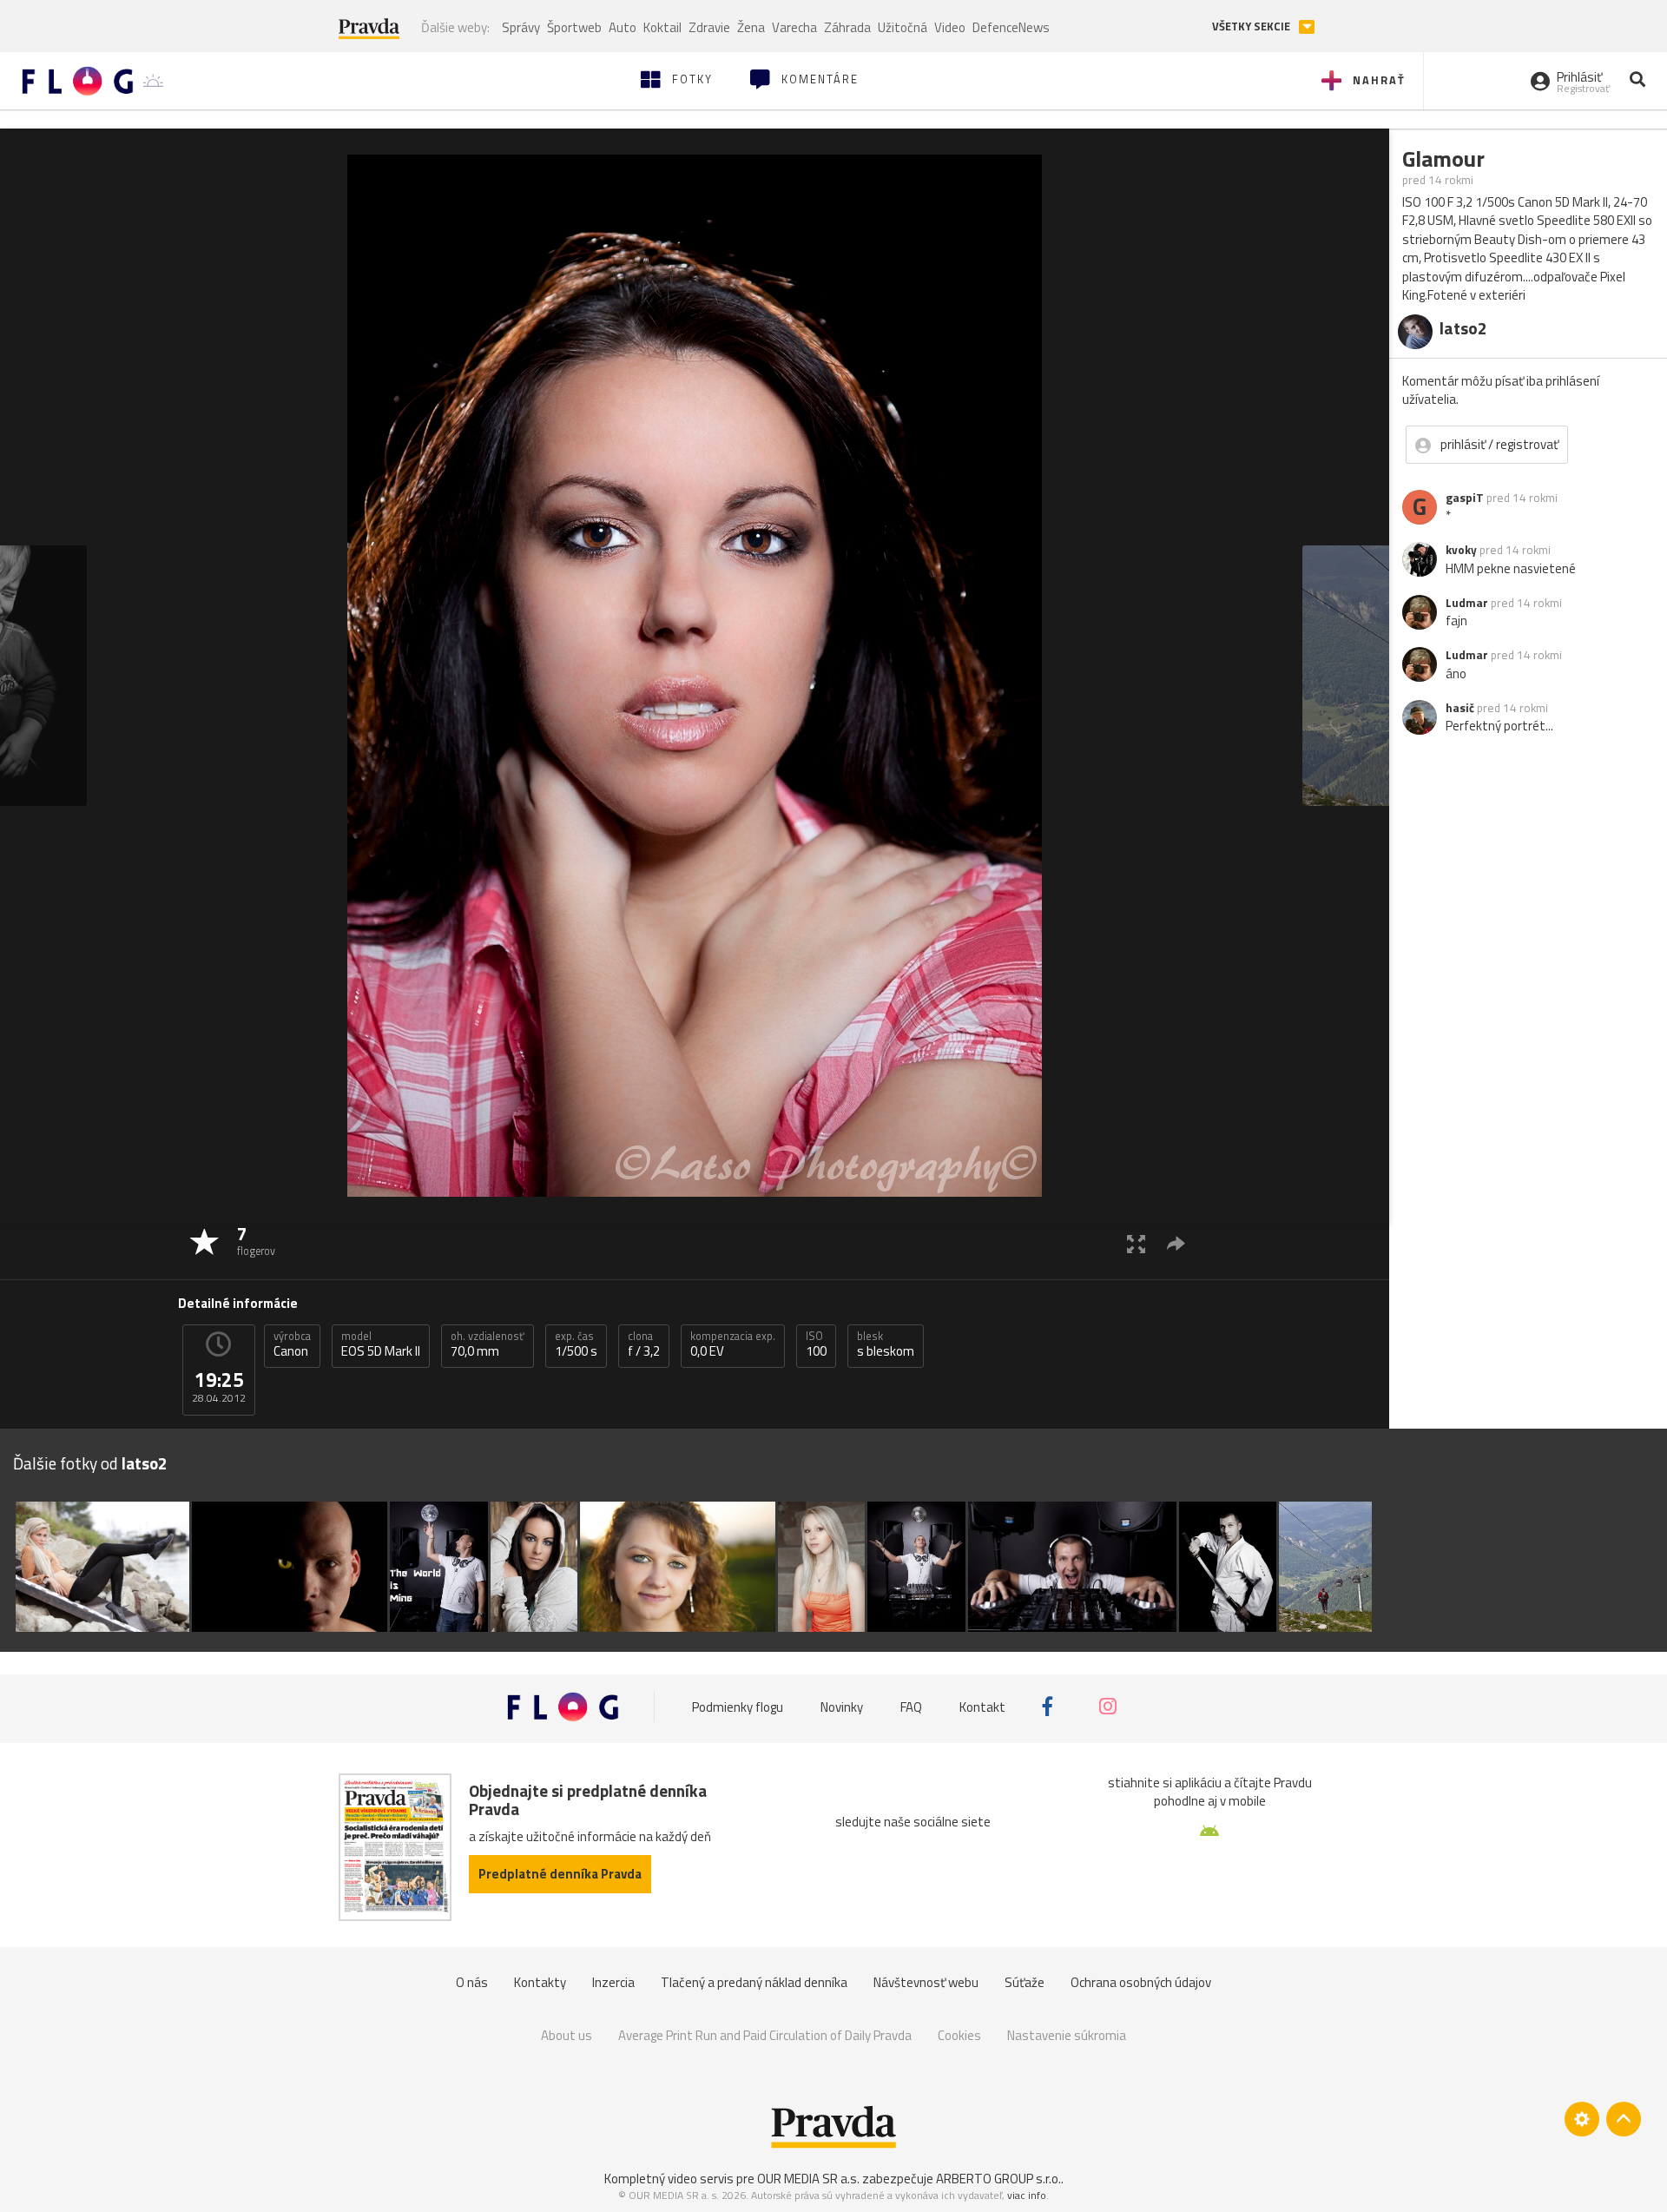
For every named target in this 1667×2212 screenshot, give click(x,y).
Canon (292, 1344)
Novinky (842, 1706)
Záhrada (847, 27)
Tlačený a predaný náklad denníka (754, 1982)
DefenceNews (1011, 27)
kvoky (1461, 550)
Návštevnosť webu (926, 1982)
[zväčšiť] (1136, 1243)
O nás (472, 1982)
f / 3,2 (644, 1344)
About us (567, 2035)
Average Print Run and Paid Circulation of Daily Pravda (765, 2035)
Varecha (794, 27)
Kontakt (982, 1706)
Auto (623, 27)
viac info (1027, 2195)
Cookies (959, 2035)
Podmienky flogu (738, 1706)
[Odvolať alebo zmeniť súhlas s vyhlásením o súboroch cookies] (1582, 2119)
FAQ (911, 1706)
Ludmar (1467, 603)
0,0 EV (733, 1344)
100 (816, 1344)
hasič (1460, 708)
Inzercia (613, 1982)
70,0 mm (488, 1344)
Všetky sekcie (1252, 26)
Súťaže (1025, 1982)
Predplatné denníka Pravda (560, 1874)
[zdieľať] (1176, 1243)
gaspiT (1465, 498)
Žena (751, 27)
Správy (521, 27)
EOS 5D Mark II (381, 1344)
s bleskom (886, 1344)
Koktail (662, 27)
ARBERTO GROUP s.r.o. (998, 2179)
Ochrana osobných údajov (1141, 1982)
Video (950, 27)
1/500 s (576, 1344)
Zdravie (709, 27)
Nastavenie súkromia (1067, 2035)
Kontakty (540, 1982)
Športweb (574, 27)
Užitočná (903, 27)
